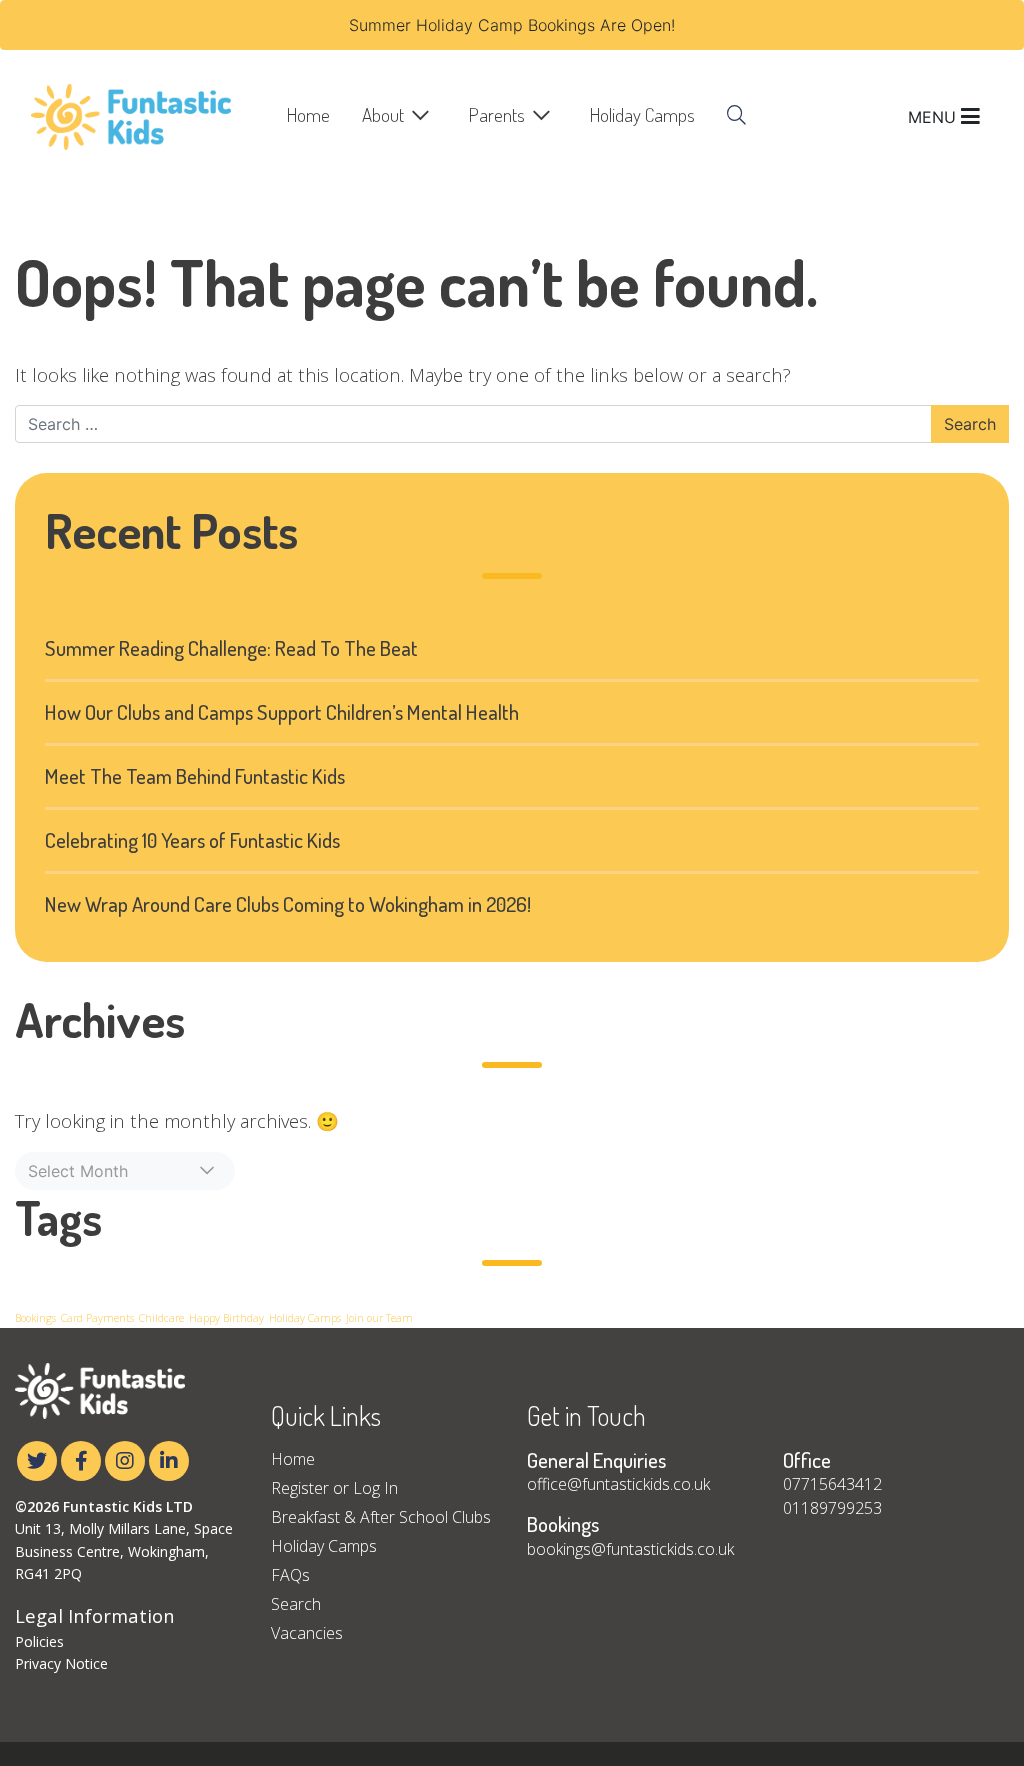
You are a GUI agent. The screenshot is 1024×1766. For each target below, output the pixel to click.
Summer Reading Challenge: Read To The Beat (231, 648)
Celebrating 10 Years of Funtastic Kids (192, 840)
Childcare (161, 1318)
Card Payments (97, 1318)
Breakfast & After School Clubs (381, 1517)
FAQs (290, 1575)
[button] (125, 1171)
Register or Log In (334, 1488)
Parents (497, 114)
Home (308, 114)
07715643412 (832, 1484)
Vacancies (307, 1633)
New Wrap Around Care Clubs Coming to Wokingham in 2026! (288, 904)
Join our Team (379, 1318)
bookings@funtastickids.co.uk (630, 1549)
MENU (934, 117)
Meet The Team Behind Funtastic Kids (195, 776)
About (383, 114)
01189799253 (832, 1508)
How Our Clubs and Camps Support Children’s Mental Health (282, 712)
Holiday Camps (642, 114)
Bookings (35, 1318)
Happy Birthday (226, 1318)
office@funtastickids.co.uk (618, 1484)
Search (296, 1604)
